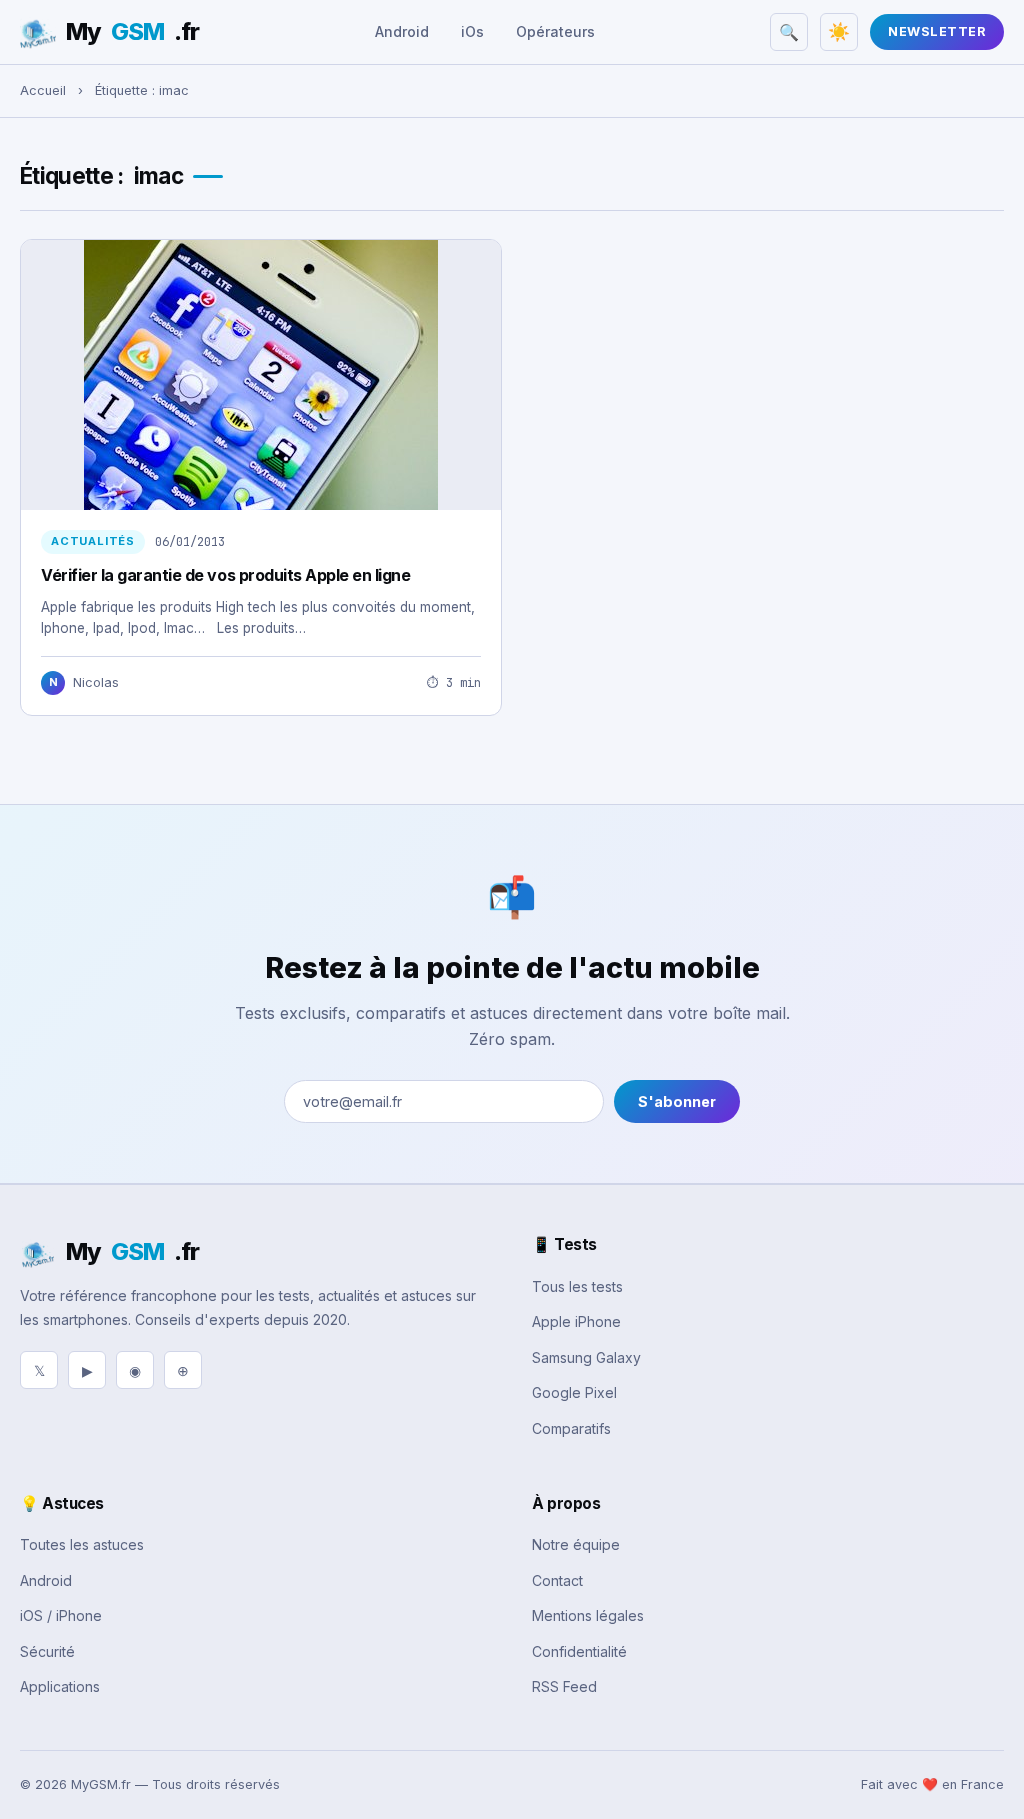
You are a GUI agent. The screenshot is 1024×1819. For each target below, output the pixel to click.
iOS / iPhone (61, 1615)
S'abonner (677, 1101)
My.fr (132, 31)
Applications (60, 1686)
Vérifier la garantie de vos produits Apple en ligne (226, 575)
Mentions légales (588, 1615)
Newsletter (937, 31)
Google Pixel (574, 1392)
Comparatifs (571, 1428)
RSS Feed (564, 1686)
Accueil (43, 90)
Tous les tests (577, 1286)
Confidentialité (579, 1651)
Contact (557, 1580)
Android (402, 31)
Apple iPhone (576, 1321)
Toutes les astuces (82, 1544)
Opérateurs (555, 31)
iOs (472, 31)
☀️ (839, 32)
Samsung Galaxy (586, 1357)
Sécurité (47, 1651)
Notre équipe (576, 1544)
